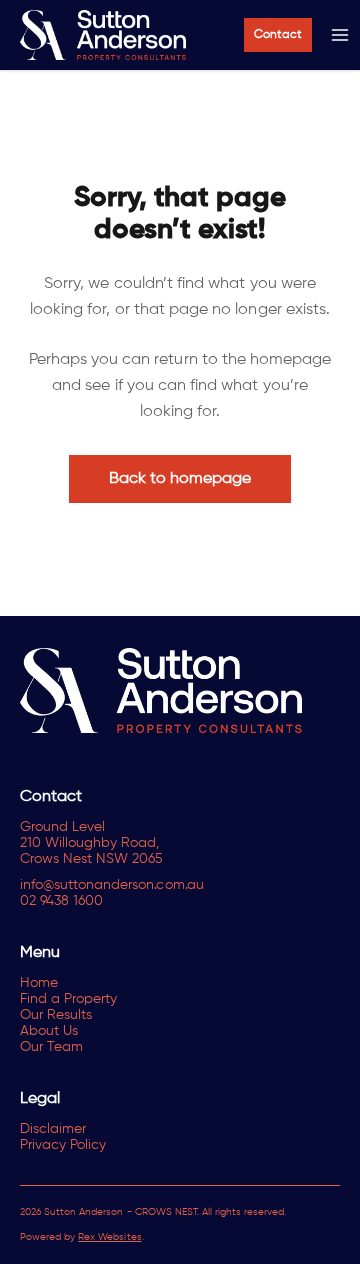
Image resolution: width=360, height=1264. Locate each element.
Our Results (56, 1015)
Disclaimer (53, 1129)
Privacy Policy (63, 1145)
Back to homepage (180, 479)
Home (39, 983)
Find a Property (68, 999)
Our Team (51, 1047)
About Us (49, 1031)
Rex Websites (109, 1237)
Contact (278, 35)
